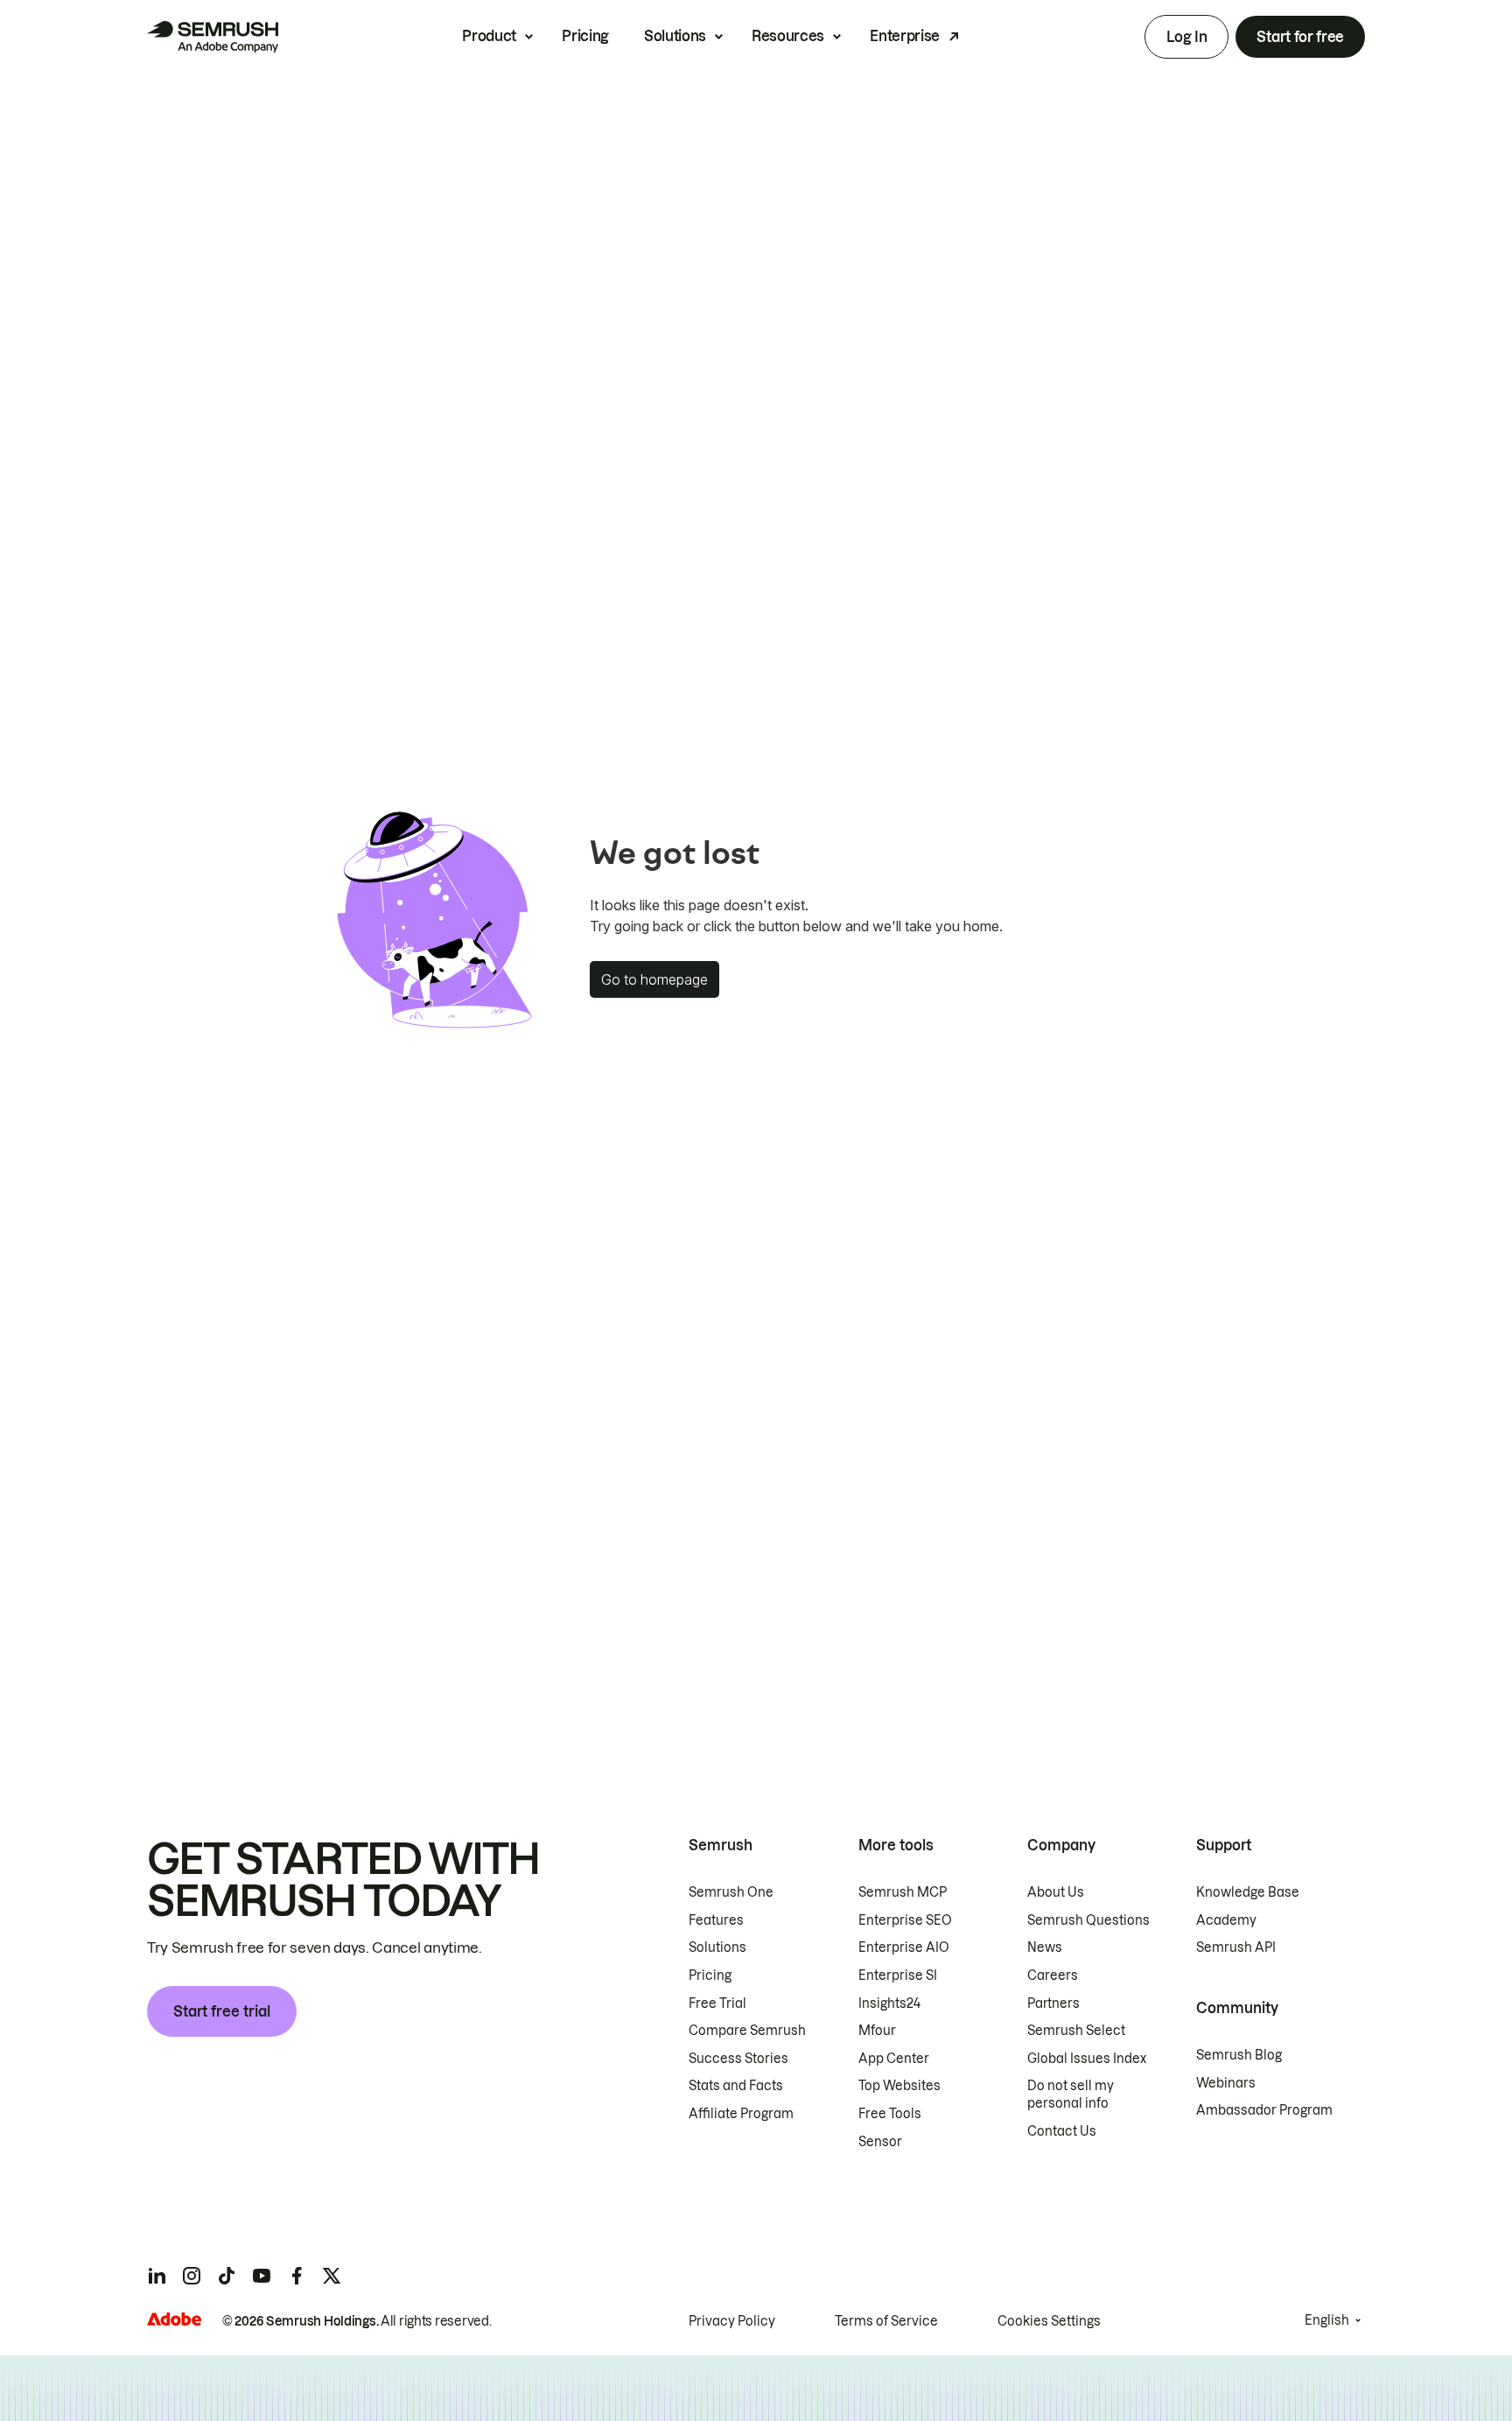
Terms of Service (886, 2321)
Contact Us (1062, 2131)
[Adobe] (174, 2319)
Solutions (675, 36)
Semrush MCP (903, 1892)
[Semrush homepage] (213, 37)
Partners (1053, 2003)
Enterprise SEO (905, 1920)
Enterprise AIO (904, 1947)
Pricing (585, 36)
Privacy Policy (732, 2321)
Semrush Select (1076, 2031)
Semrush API (1236, 1947)
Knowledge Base (1248, 1892)
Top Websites (899, 2086)
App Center (894, 2059)
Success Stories (738, 2059)
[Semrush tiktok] (227, 2276)
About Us (1056, 1892)
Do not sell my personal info (1071, 2095)
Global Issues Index (1087, 2059)
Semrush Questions (1088, 1920)
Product (489, 36)
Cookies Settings (1049, 2321)
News (1045, 1947)
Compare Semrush (747, 2031)
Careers (1053, 1975)
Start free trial (222, 2011)
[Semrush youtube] (262, 2276)
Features (716, 1920)
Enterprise (905, 36)
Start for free (1300, 37)
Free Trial (717, 2003)
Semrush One (731, 1892)
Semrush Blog (1239, 2055)
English (1327, 2320)
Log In (1186, 37)
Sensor (880, 2142)
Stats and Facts (736, 2086)
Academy (1226, 1920)
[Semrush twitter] (332, 2276)
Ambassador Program (1264, 2110)
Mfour (877, 2031)
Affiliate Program (741, 2114)
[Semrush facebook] (297, 2276)
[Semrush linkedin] (157, 2276)
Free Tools (890, 2114)
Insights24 (889, 2003)
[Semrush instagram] (192, 2276)
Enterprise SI (898, 1975)
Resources (788, 36)
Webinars (1226, 2083)
